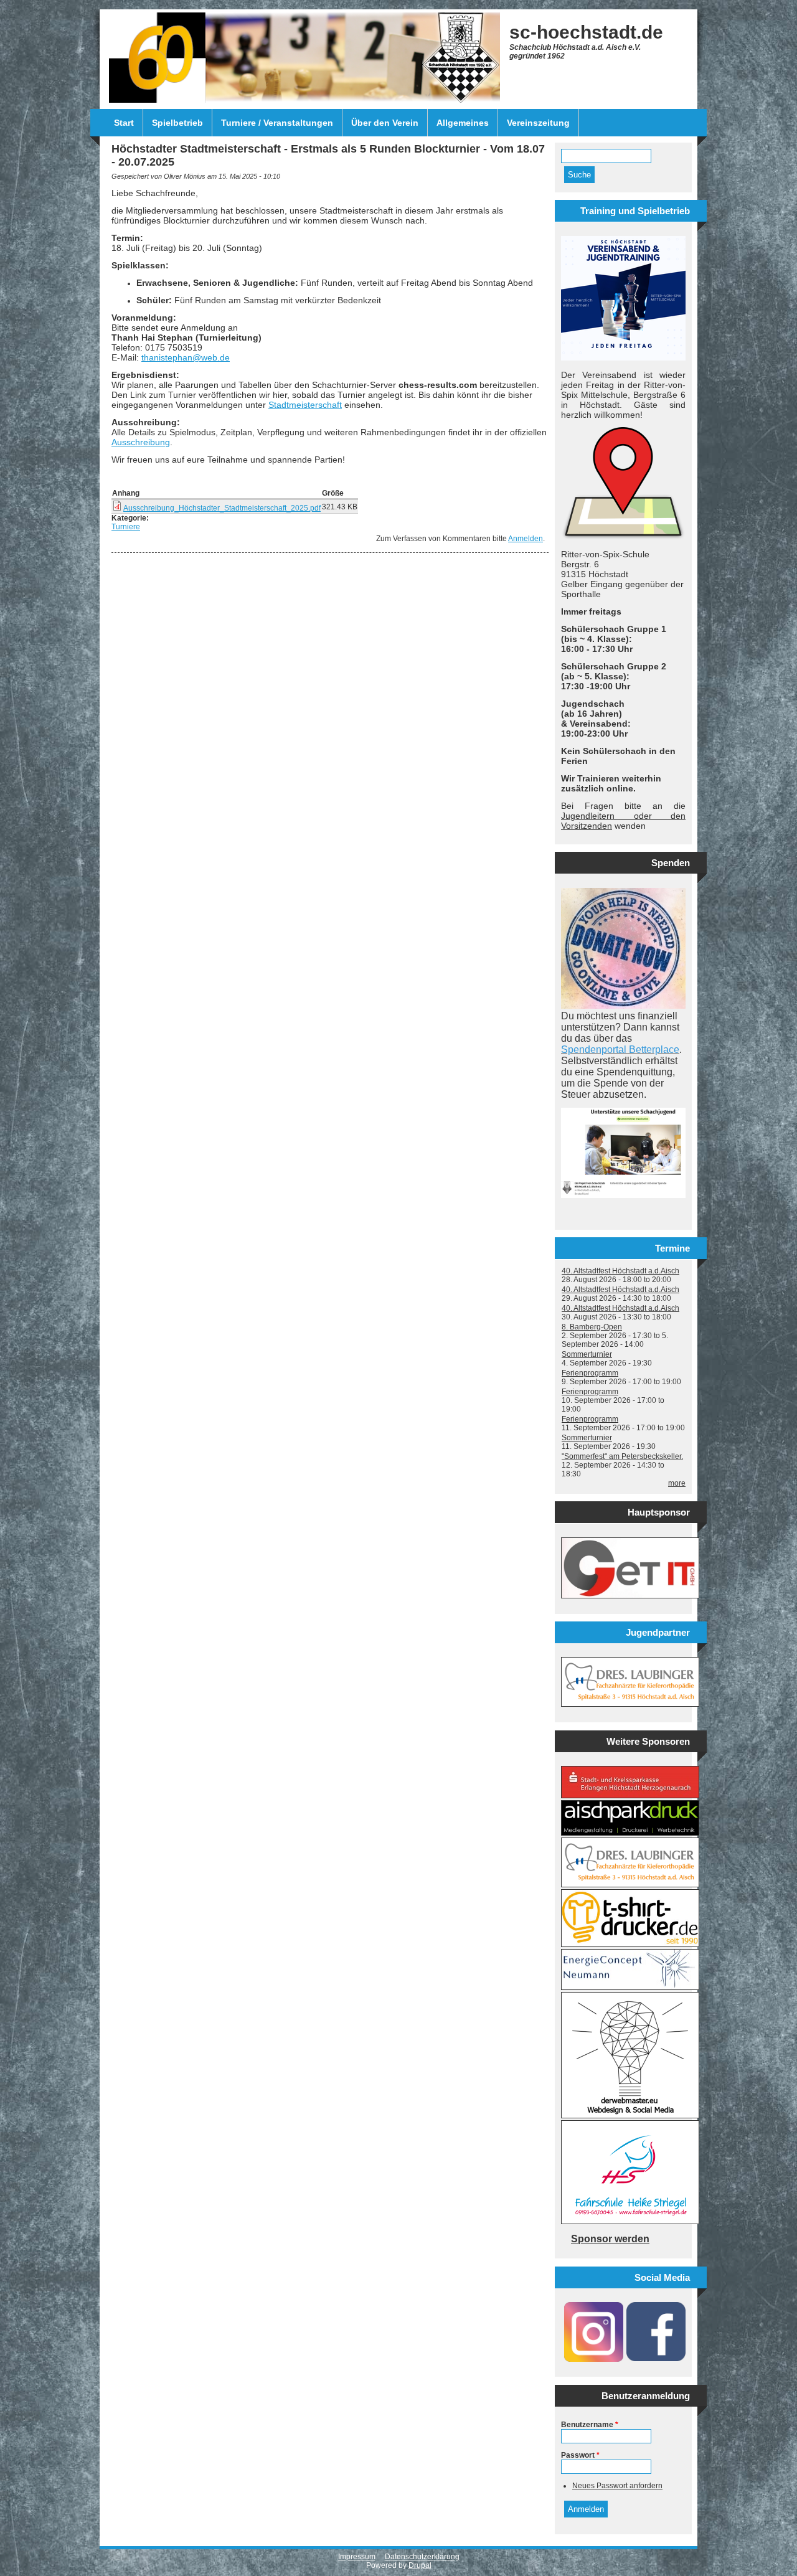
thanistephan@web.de (186, 357)
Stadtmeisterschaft (305, 405)
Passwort (580, 2455)
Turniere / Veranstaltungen (277, 123)
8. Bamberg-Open (592, 1327)
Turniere (126, 527)
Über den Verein (385, 123)
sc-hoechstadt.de (586, 32)
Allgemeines (463, 123)
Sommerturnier (587, 1354)
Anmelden (526, 539)
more (677, 1483)
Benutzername (590, 2425)
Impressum (357, 2557)
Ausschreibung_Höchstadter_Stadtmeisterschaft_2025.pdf (222, 508)
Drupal (420, 2565)
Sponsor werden (610, 2239)
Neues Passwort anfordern (617, 2486)
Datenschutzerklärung (422, 2557)
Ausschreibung (141, 442)
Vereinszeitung (538, 123)
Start (124, 123)
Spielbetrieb (177, 123)
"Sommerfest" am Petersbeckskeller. (622, 1456)
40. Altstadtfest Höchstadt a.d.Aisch (620, 1271)
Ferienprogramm (590, 1373)
